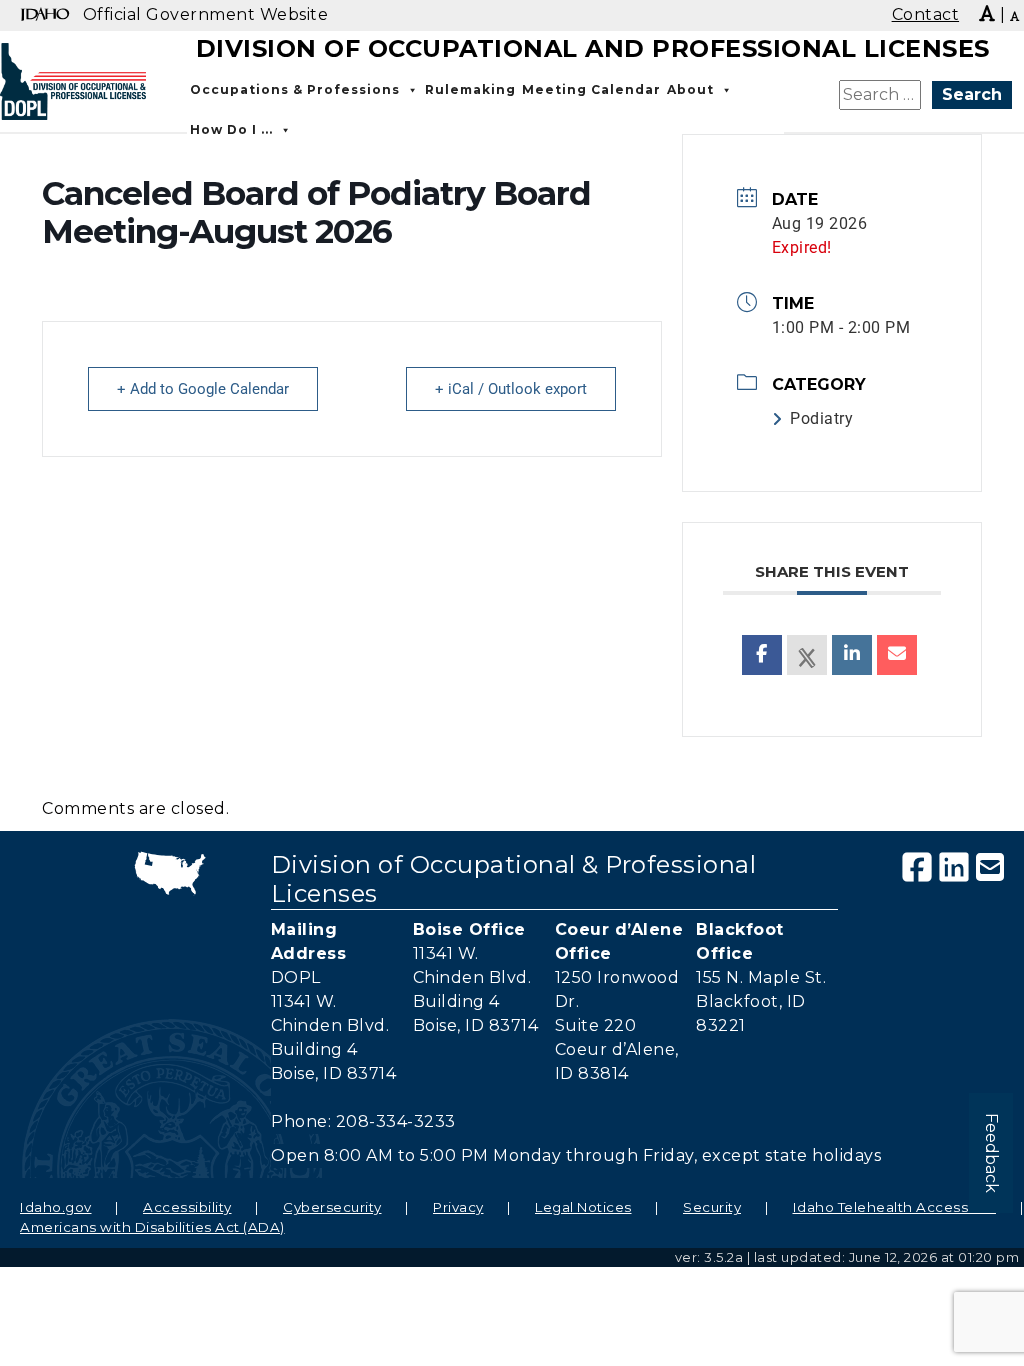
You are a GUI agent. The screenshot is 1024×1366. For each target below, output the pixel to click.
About (690, 89)
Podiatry (821, 418)
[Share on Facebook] (762, 655)
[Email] (897, 655)
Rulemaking (470, 89)
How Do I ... (231, 129)
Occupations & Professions (295, 89)
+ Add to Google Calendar (203, 389)
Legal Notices (583, 1207)
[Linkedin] (852, 655)
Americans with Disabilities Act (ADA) (152, 1227)
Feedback (991, 1153)
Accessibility (187, 1207)
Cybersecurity (332, 1207)
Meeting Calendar (591, 89)
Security (712, 1207)
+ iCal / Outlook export (511, 389)
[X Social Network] (807, 655)
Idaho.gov (56, 1207)
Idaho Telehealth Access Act (895, 1207)
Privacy (458, 1207)
